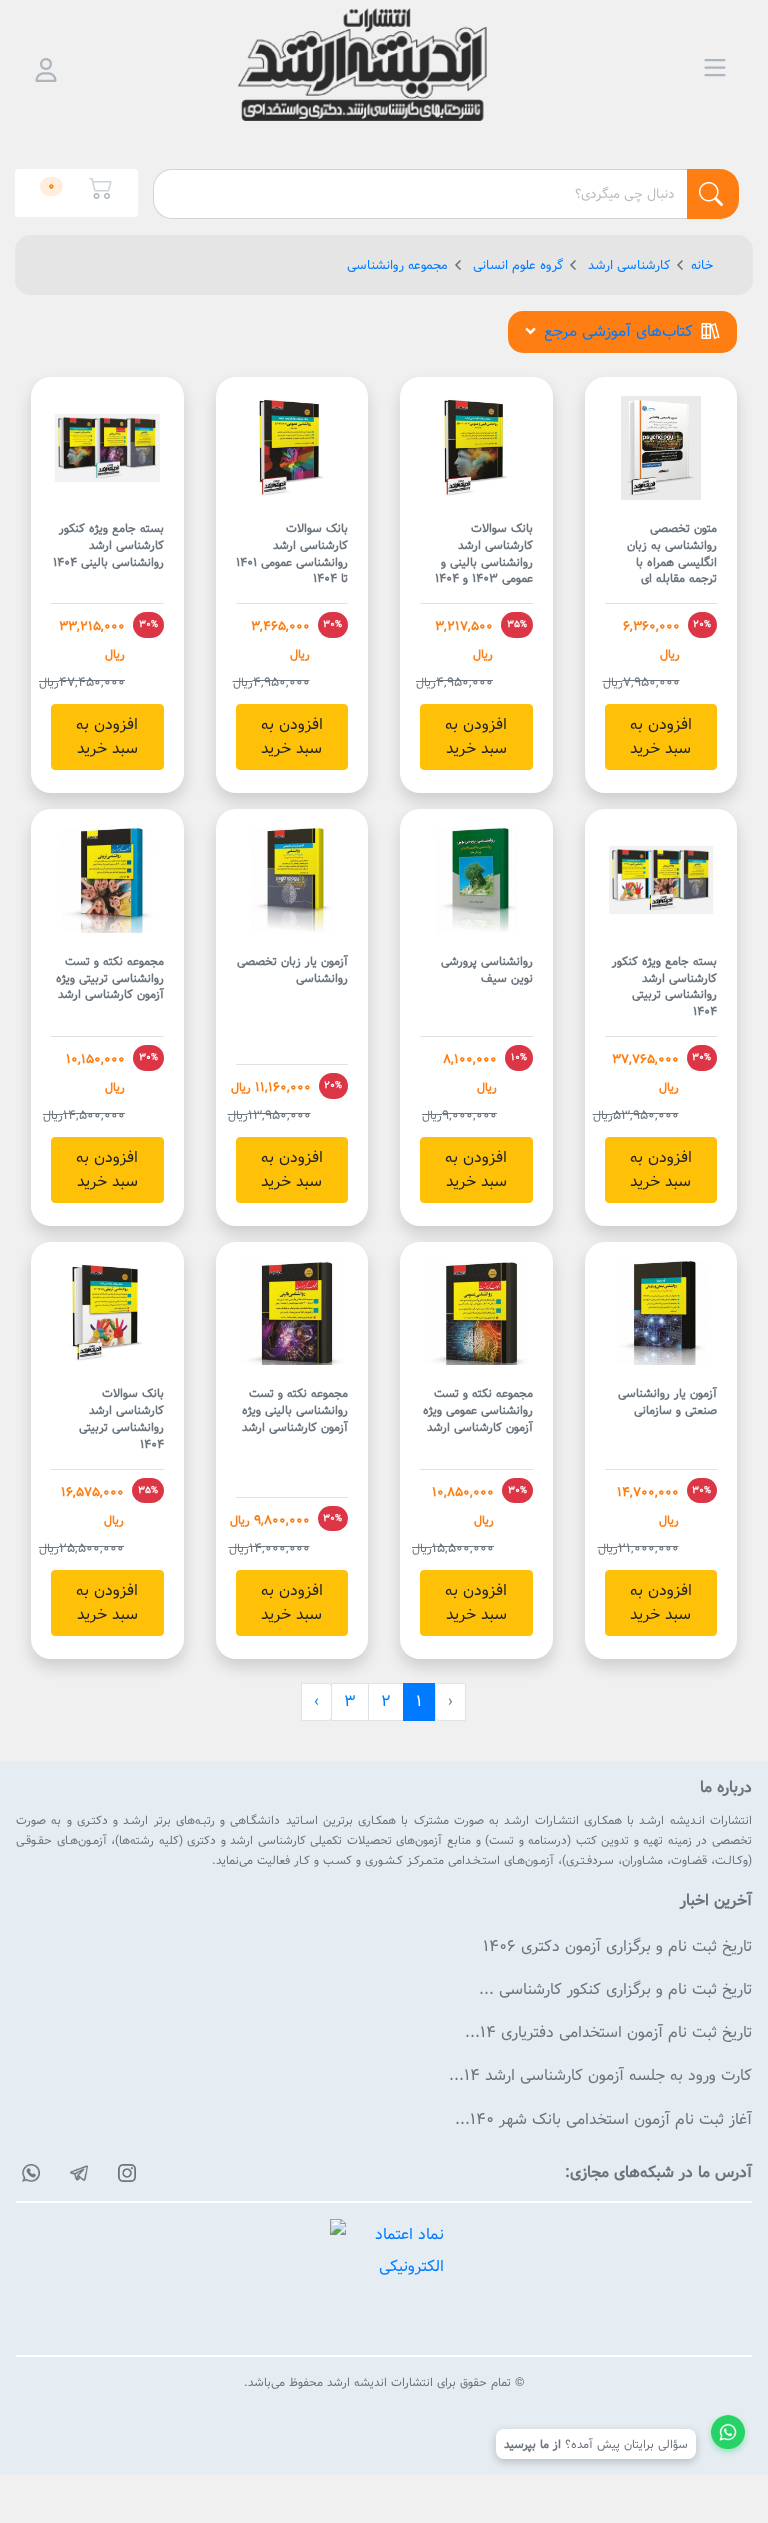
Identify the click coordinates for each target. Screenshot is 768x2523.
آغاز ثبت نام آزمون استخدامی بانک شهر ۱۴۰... (603, 2119)
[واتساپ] (28, 2173)
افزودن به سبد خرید (661, 736)
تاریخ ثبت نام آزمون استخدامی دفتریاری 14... (608, 2032)
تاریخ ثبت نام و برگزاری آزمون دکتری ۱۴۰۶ (617, 1946)
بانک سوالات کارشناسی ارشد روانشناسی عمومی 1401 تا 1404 (292, 553)
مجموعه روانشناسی (397, 265)
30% (332, 624)
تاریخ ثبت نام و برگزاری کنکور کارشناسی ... (615, 1989)
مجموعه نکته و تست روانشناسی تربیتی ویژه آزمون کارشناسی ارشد (110, 978)
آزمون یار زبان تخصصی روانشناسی (292, 970)
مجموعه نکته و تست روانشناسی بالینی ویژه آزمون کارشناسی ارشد (295, 1410)
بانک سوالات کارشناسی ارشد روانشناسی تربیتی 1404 (121, 1418)
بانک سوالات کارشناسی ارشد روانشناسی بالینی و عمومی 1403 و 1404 (484, 553)
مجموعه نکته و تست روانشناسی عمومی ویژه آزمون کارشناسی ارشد (478, 1410)
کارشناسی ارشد (627, 265)
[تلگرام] (76, 2173)
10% (519, 1057)
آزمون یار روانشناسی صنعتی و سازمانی (667, 1402)
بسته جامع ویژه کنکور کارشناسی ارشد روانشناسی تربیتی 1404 (664, 986)
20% (702, 624)
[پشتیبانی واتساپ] (728, 2435)
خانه (702, 265)
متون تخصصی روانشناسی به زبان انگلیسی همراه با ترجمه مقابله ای (672, 553)
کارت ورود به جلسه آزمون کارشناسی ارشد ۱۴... (600, 2075)
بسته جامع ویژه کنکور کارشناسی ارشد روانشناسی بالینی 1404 (108, 545)
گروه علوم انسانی (516, 265)
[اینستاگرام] (124, 2173)
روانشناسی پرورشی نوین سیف (487, 970)
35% (517, 624)
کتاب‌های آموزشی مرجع (618, 331)
